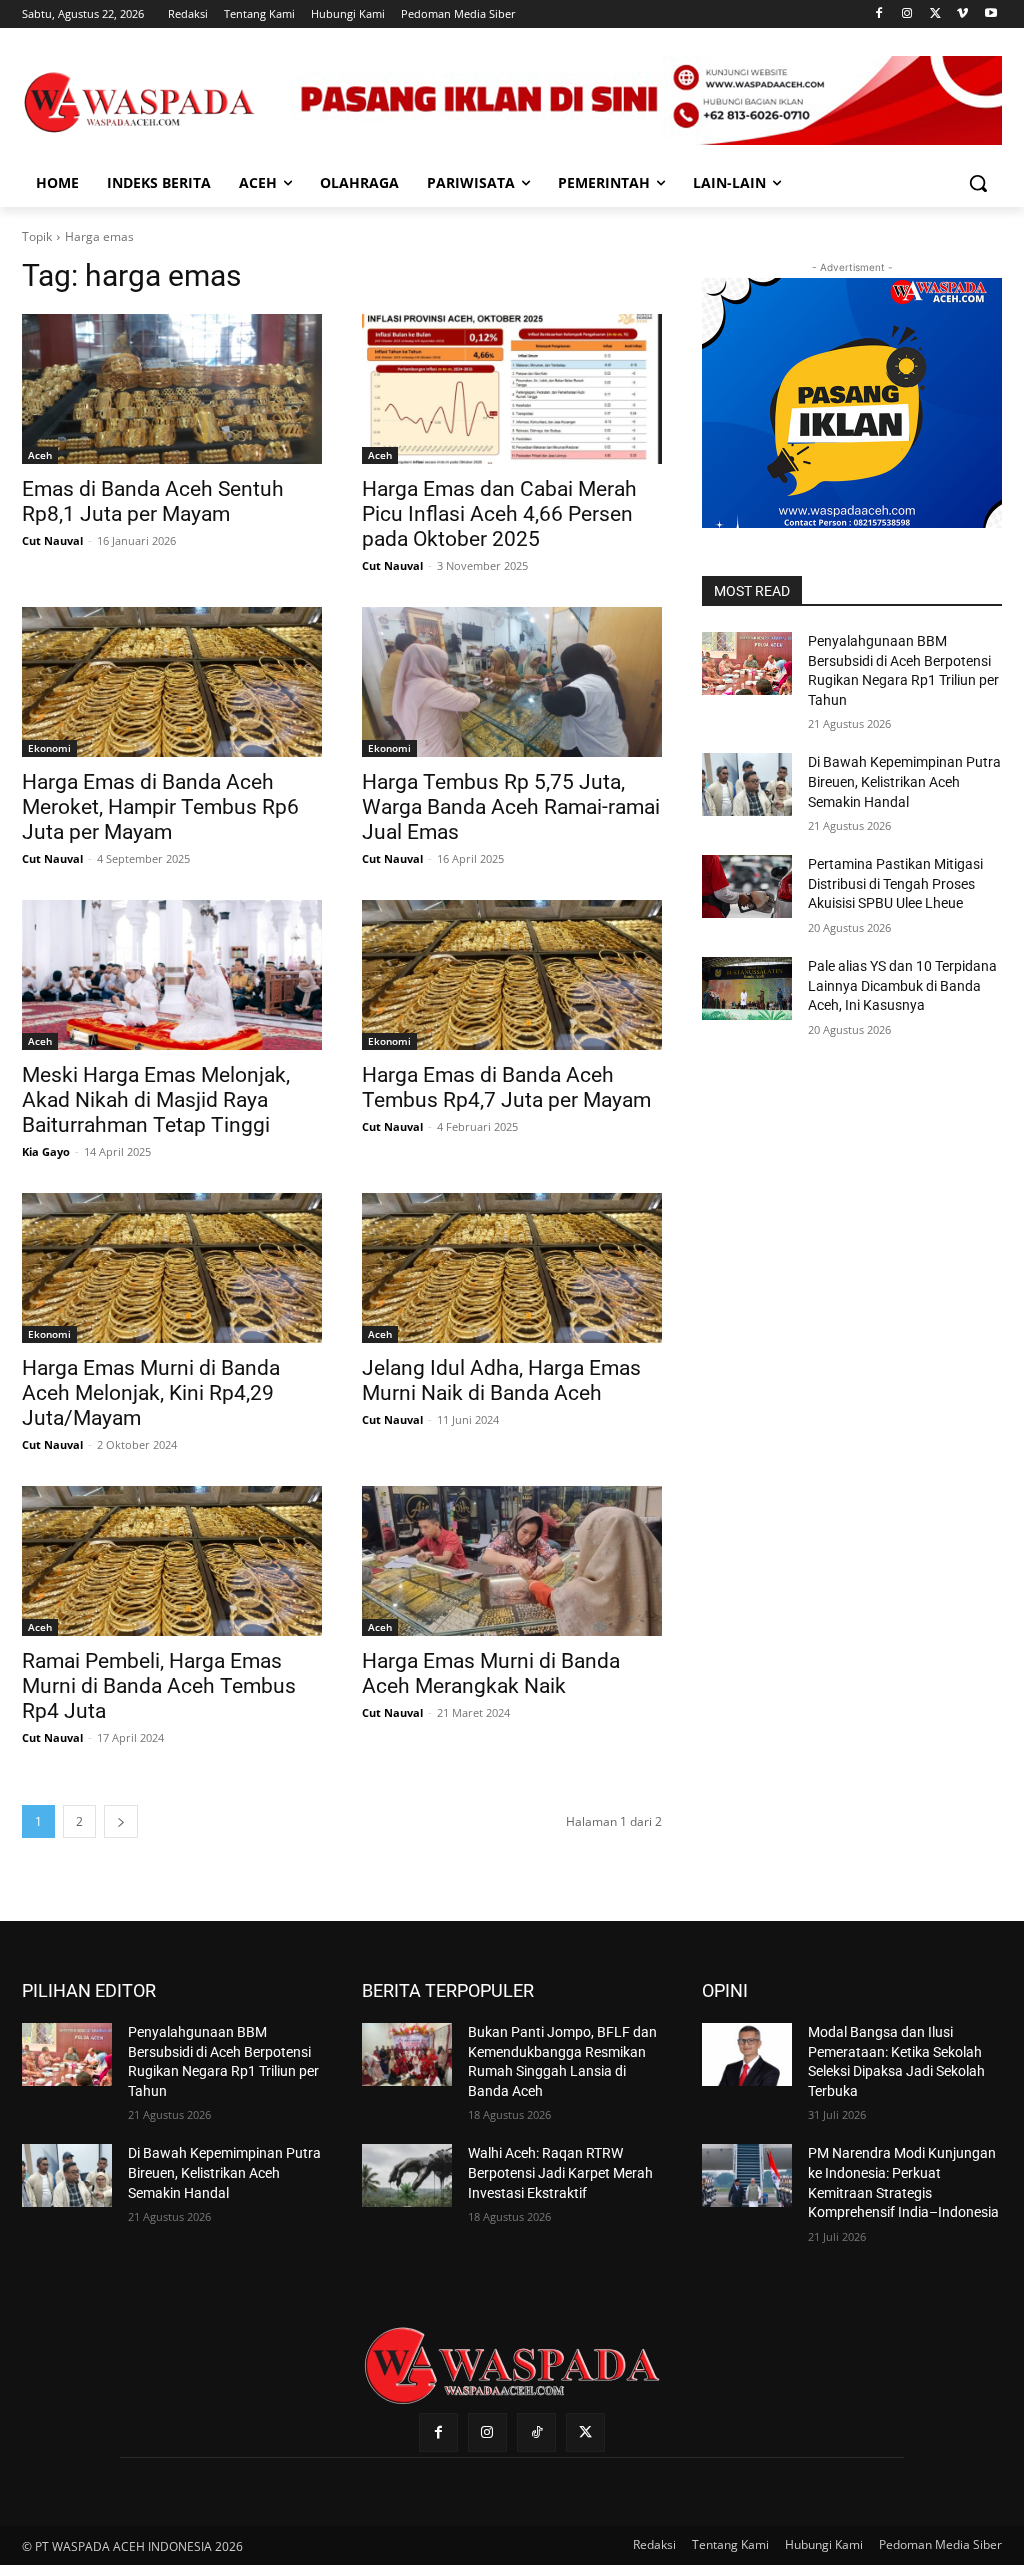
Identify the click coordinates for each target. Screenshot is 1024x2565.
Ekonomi (49, 748)
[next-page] (121, 1821)
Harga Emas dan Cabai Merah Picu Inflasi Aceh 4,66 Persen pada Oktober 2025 (499, 514)
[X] (935, 14)
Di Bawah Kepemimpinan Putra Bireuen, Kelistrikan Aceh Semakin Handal (904, 781)
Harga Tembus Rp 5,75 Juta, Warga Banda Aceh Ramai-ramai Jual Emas (511, 807)
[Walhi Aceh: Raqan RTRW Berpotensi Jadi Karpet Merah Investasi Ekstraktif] (407, 2175)
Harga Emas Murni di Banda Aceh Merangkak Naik (491, 1673)
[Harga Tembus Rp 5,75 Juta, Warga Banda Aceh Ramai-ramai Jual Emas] (512, 682)
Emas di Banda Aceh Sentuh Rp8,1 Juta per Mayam (153, 501)
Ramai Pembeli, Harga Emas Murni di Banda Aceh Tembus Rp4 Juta (159, 1686)
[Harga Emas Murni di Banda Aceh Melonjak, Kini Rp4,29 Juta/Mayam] (172, 1268)
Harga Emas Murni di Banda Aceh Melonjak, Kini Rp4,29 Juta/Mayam (151, 1393)
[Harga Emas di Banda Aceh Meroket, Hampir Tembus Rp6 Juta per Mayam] (172, 682)
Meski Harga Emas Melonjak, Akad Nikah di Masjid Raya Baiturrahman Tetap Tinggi (156, 1100)
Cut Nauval (52, 540)
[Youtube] (990, 14)
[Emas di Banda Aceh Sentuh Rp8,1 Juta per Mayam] (172, 389)
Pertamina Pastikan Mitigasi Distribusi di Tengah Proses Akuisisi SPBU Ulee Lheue (895, 883)
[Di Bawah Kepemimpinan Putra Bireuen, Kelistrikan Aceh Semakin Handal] (747, 784)
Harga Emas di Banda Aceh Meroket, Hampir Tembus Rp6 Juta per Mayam (160, 807)
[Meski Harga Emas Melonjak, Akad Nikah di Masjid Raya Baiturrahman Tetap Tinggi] (172, 975)
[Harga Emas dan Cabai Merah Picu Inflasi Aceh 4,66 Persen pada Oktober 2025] (512, 389)
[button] (978, 183)
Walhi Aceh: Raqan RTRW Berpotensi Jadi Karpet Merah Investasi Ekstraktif (560, 2172)
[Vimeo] (962, 14)
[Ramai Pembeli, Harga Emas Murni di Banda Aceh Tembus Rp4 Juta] (172, 1561)
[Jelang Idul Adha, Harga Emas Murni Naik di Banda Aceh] (512, 1268)
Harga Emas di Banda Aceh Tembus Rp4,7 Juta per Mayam (506, 1087)
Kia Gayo (46, 1151)
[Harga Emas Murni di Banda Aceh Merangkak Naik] (512, 1561)
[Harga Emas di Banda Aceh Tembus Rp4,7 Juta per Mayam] (512, 975)
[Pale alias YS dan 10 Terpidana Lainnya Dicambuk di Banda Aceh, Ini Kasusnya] (747, 988)
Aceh (40, 455)
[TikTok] (536, 2432)
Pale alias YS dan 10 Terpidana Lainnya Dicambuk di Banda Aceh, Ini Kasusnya (902, 985)
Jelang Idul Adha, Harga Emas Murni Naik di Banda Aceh (501, 1380)
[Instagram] (907, 14)
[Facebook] (879, 14)
